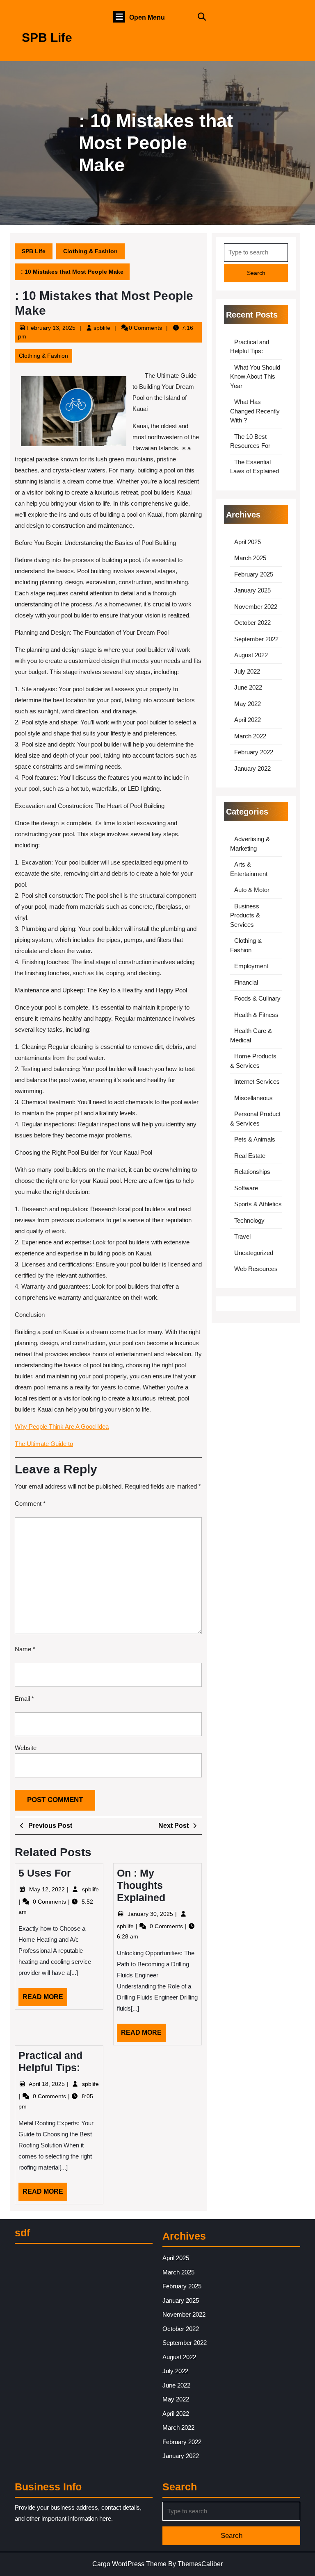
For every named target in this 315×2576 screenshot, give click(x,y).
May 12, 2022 (48, 1889)
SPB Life (47, 37)
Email (24, 1699)
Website (26, 1748)
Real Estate (250, 1156)
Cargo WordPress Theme (129, 2564)
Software (246, 1188)
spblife (102, 328)
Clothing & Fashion (90, 251)
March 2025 (250, 558)
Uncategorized (254, 1253)
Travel (242, 1236)
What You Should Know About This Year (255, 377)
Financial (246, 982)
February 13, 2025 (51, 328)
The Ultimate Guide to (44, 1444)
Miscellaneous (253, 1098)
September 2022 (256, 639)
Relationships (252, 1172)
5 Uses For (45, 1873)
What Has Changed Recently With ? (255, 411)
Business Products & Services (245, 915)
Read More (45, 2000)
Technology (249, 1220)
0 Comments (50, 1902)
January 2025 (252, 590)
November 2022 (256, 607)
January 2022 (252, 768)
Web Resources (256, 1269)
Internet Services (257, 1081)
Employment (251, 966)
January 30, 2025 (151, 1914)
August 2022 (251, 655)
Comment (30, 1504)
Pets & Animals (255, 1139)
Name (25, 1649)
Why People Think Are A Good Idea (62, 1426)
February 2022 (254, 752)
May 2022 (248, 704)
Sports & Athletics (258, 1204)
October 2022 (252, 623)
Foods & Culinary (257, 998)
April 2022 (248, 720)
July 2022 (247, 671)
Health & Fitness (256, 1015)
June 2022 (248, 687)
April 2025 (248, 542)
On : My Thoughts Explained (141, 1885)
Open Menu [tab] (147, 18)
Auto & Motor (252, 890)
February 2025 (254, 574)
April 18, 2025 (48, 2084)
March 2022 (250, 736)
